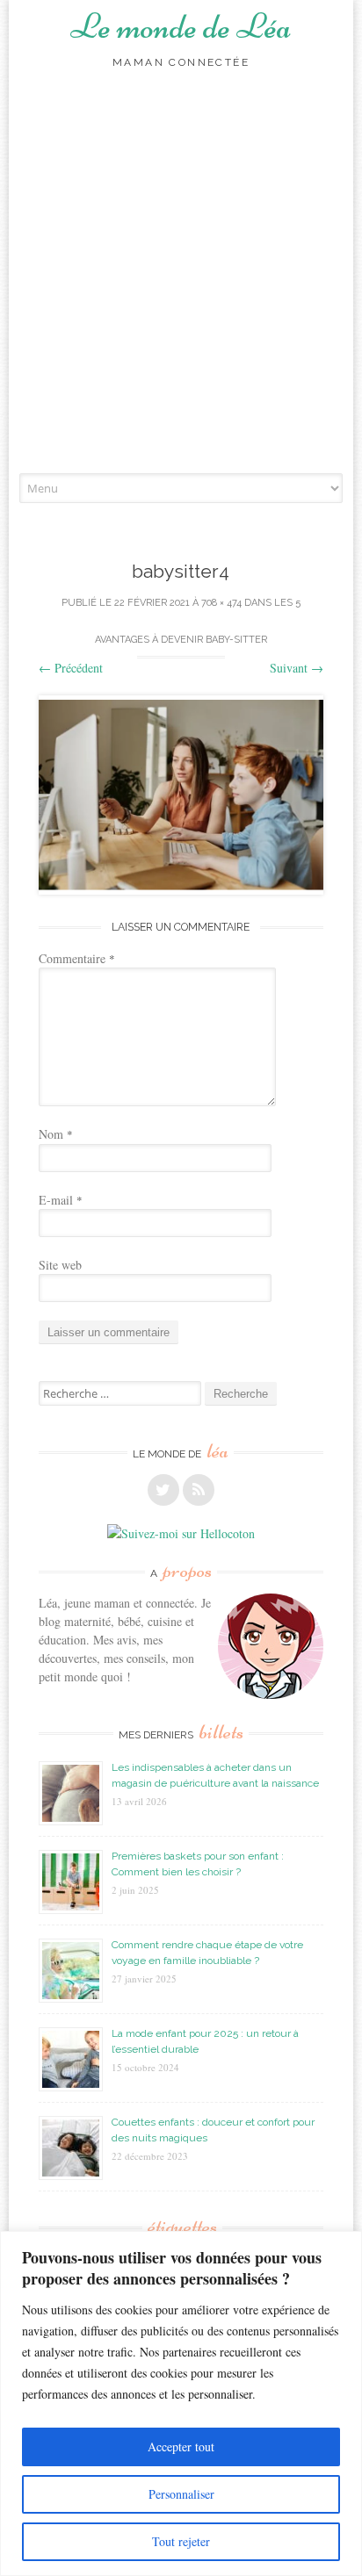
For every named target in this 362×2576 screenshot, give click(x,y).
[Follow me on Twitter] (163, 1490)
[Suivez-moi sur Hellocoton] (181, 1533)
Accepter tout (181, 2446)
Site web (60, 1265)
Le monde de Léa (181, 26)
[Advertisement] (181, 284)
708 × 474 (221, 603)
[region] (181, 2403)
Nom (56, 1134)
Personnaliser (181, 2494)
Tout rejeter (181, 2541)
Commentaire (77, 958)
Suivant (297, 668)
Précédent (71, 668)
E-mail (61, 1200)
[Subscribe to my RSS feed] (199, 1490)
